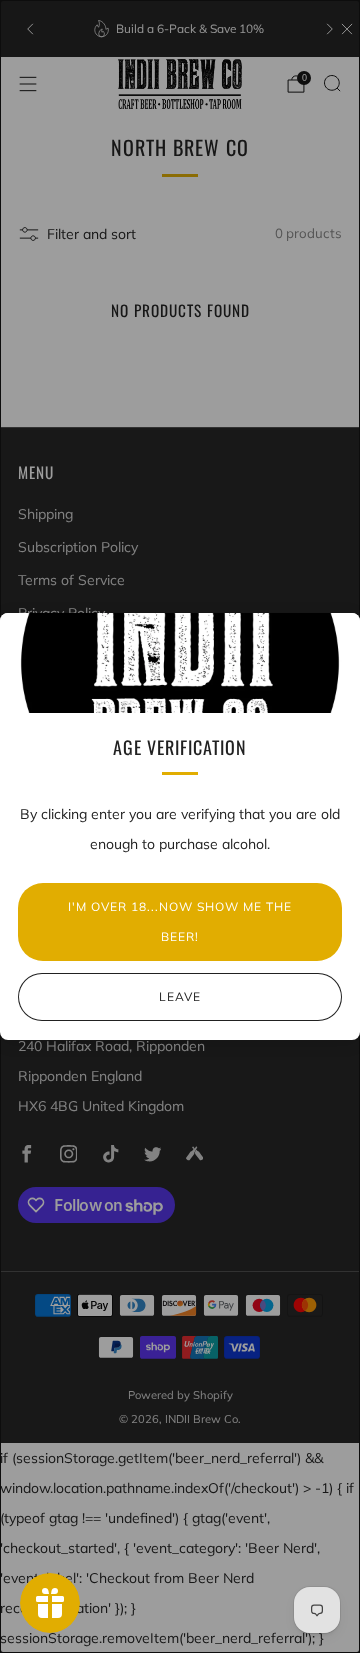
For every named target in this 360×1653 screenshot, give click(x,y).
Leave (180, 996)
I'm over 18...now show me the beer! (180, 921)
